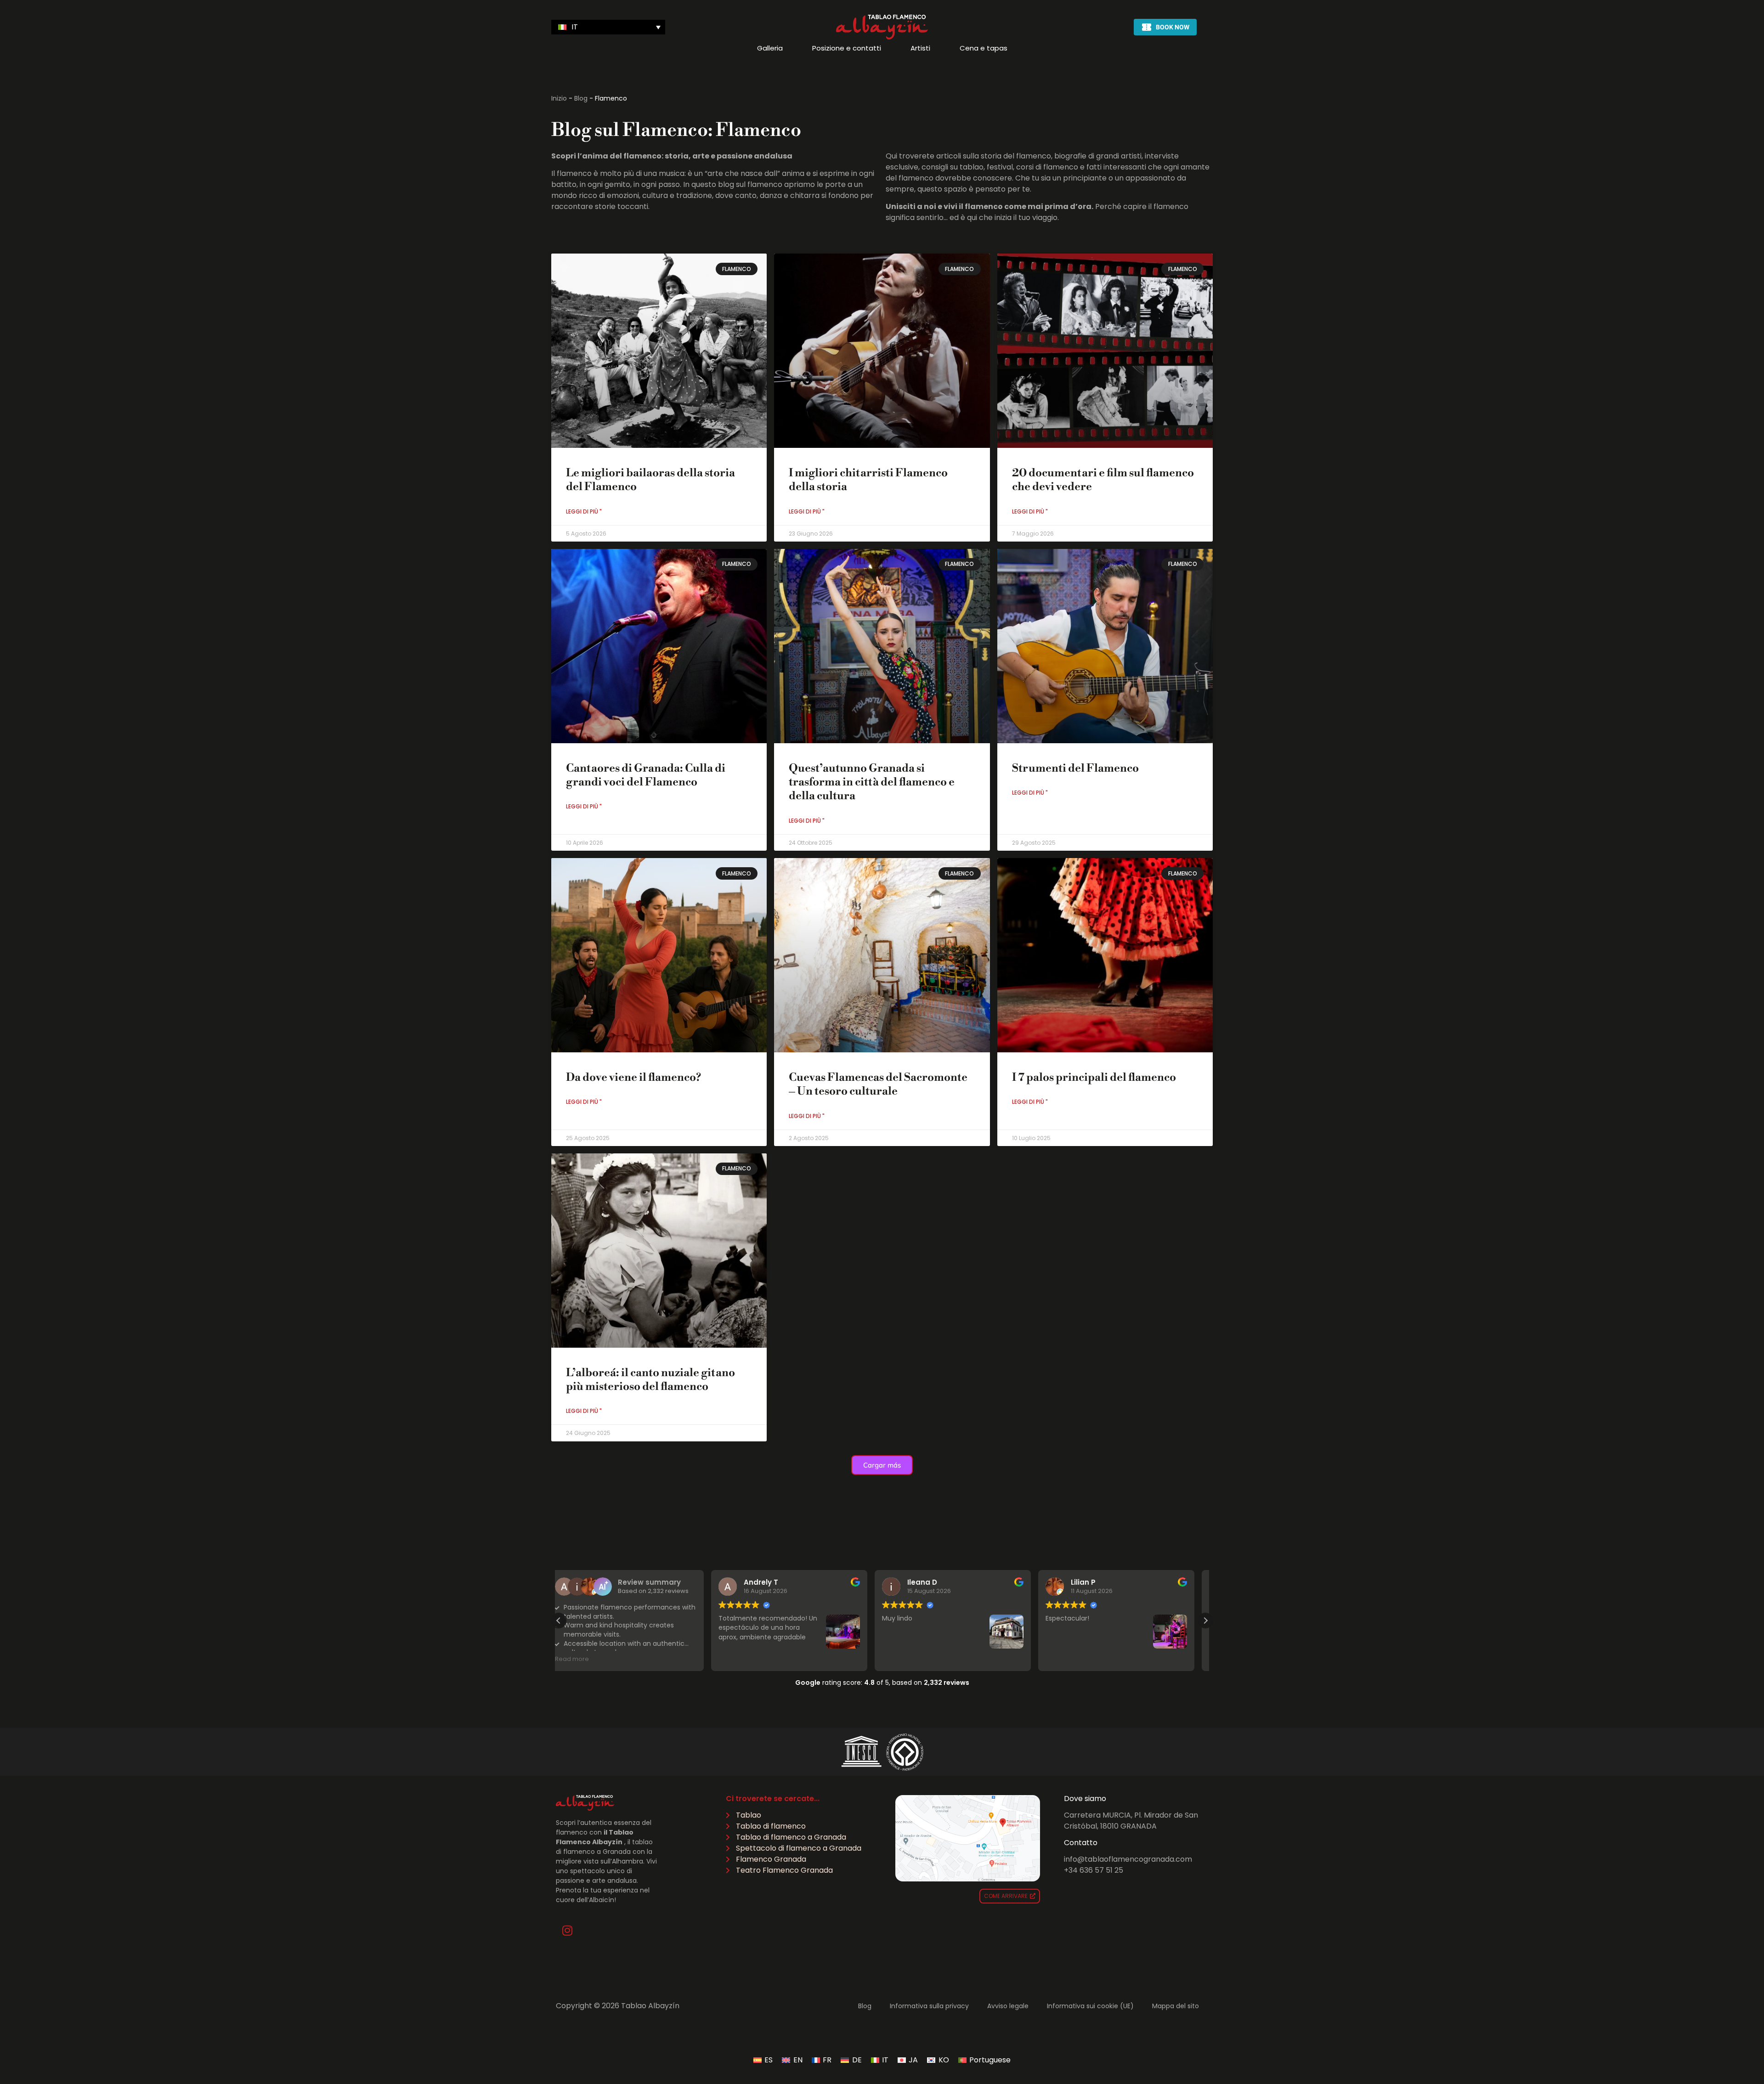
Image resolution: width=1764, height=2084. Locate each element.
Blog (581, 98)
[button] (608, 27)
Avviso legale (1008, 2006)
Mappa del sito (1176, 2006)
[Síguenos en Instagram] (567, 1931)
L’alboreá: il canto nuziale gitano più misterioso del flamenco (650, 1380)
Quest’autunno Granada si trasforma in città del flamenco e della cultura (872, 782)
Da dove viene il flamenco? (633, 1078)
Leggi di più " (584, 511)
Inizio (559, 98)
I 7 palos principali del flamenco (1094, 1078)
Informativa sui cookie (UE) (1090, 2006)
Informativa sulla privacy (929, 2006)
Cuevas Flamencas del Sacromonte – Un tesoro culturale (878, 1084)
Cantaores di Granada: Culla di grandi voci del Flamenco (646, 775)
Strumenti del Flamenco (1075, 768)
